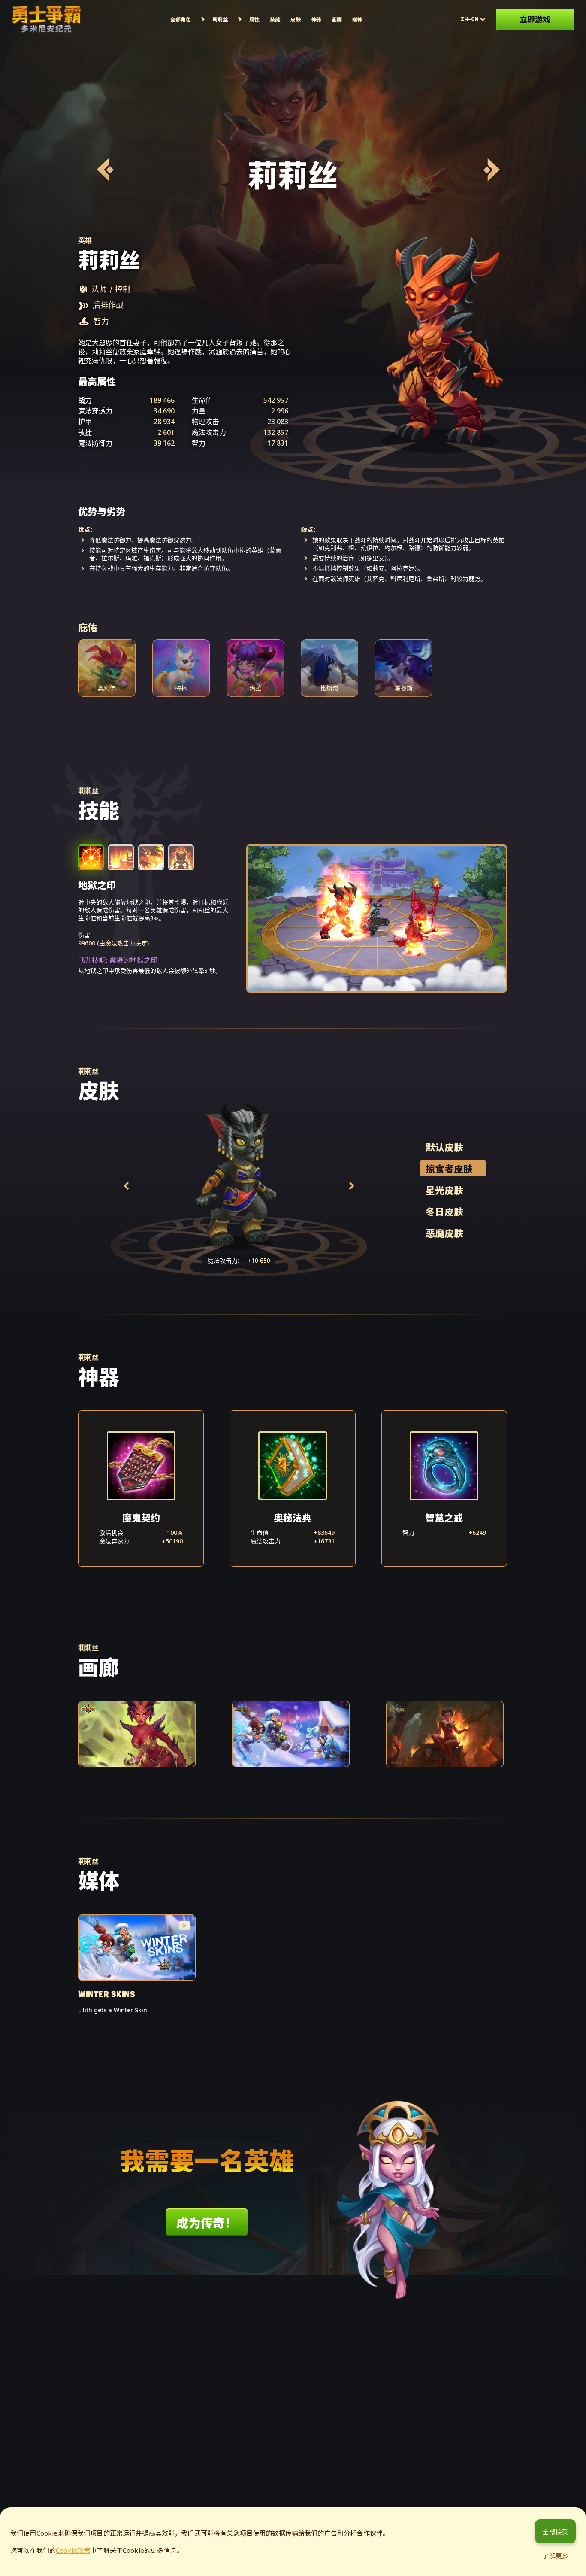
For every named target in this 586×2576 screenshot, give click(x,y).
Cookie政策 (73, 2550)
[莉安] (104, 170)
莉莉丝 (220, 19)
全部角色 (181, 19)
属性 (254, 19)
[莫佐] (490, 170)
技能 (275, 19)
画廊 (337, 19)
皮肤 (296, 19)
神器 (316, 19)
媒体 (357, 19)
